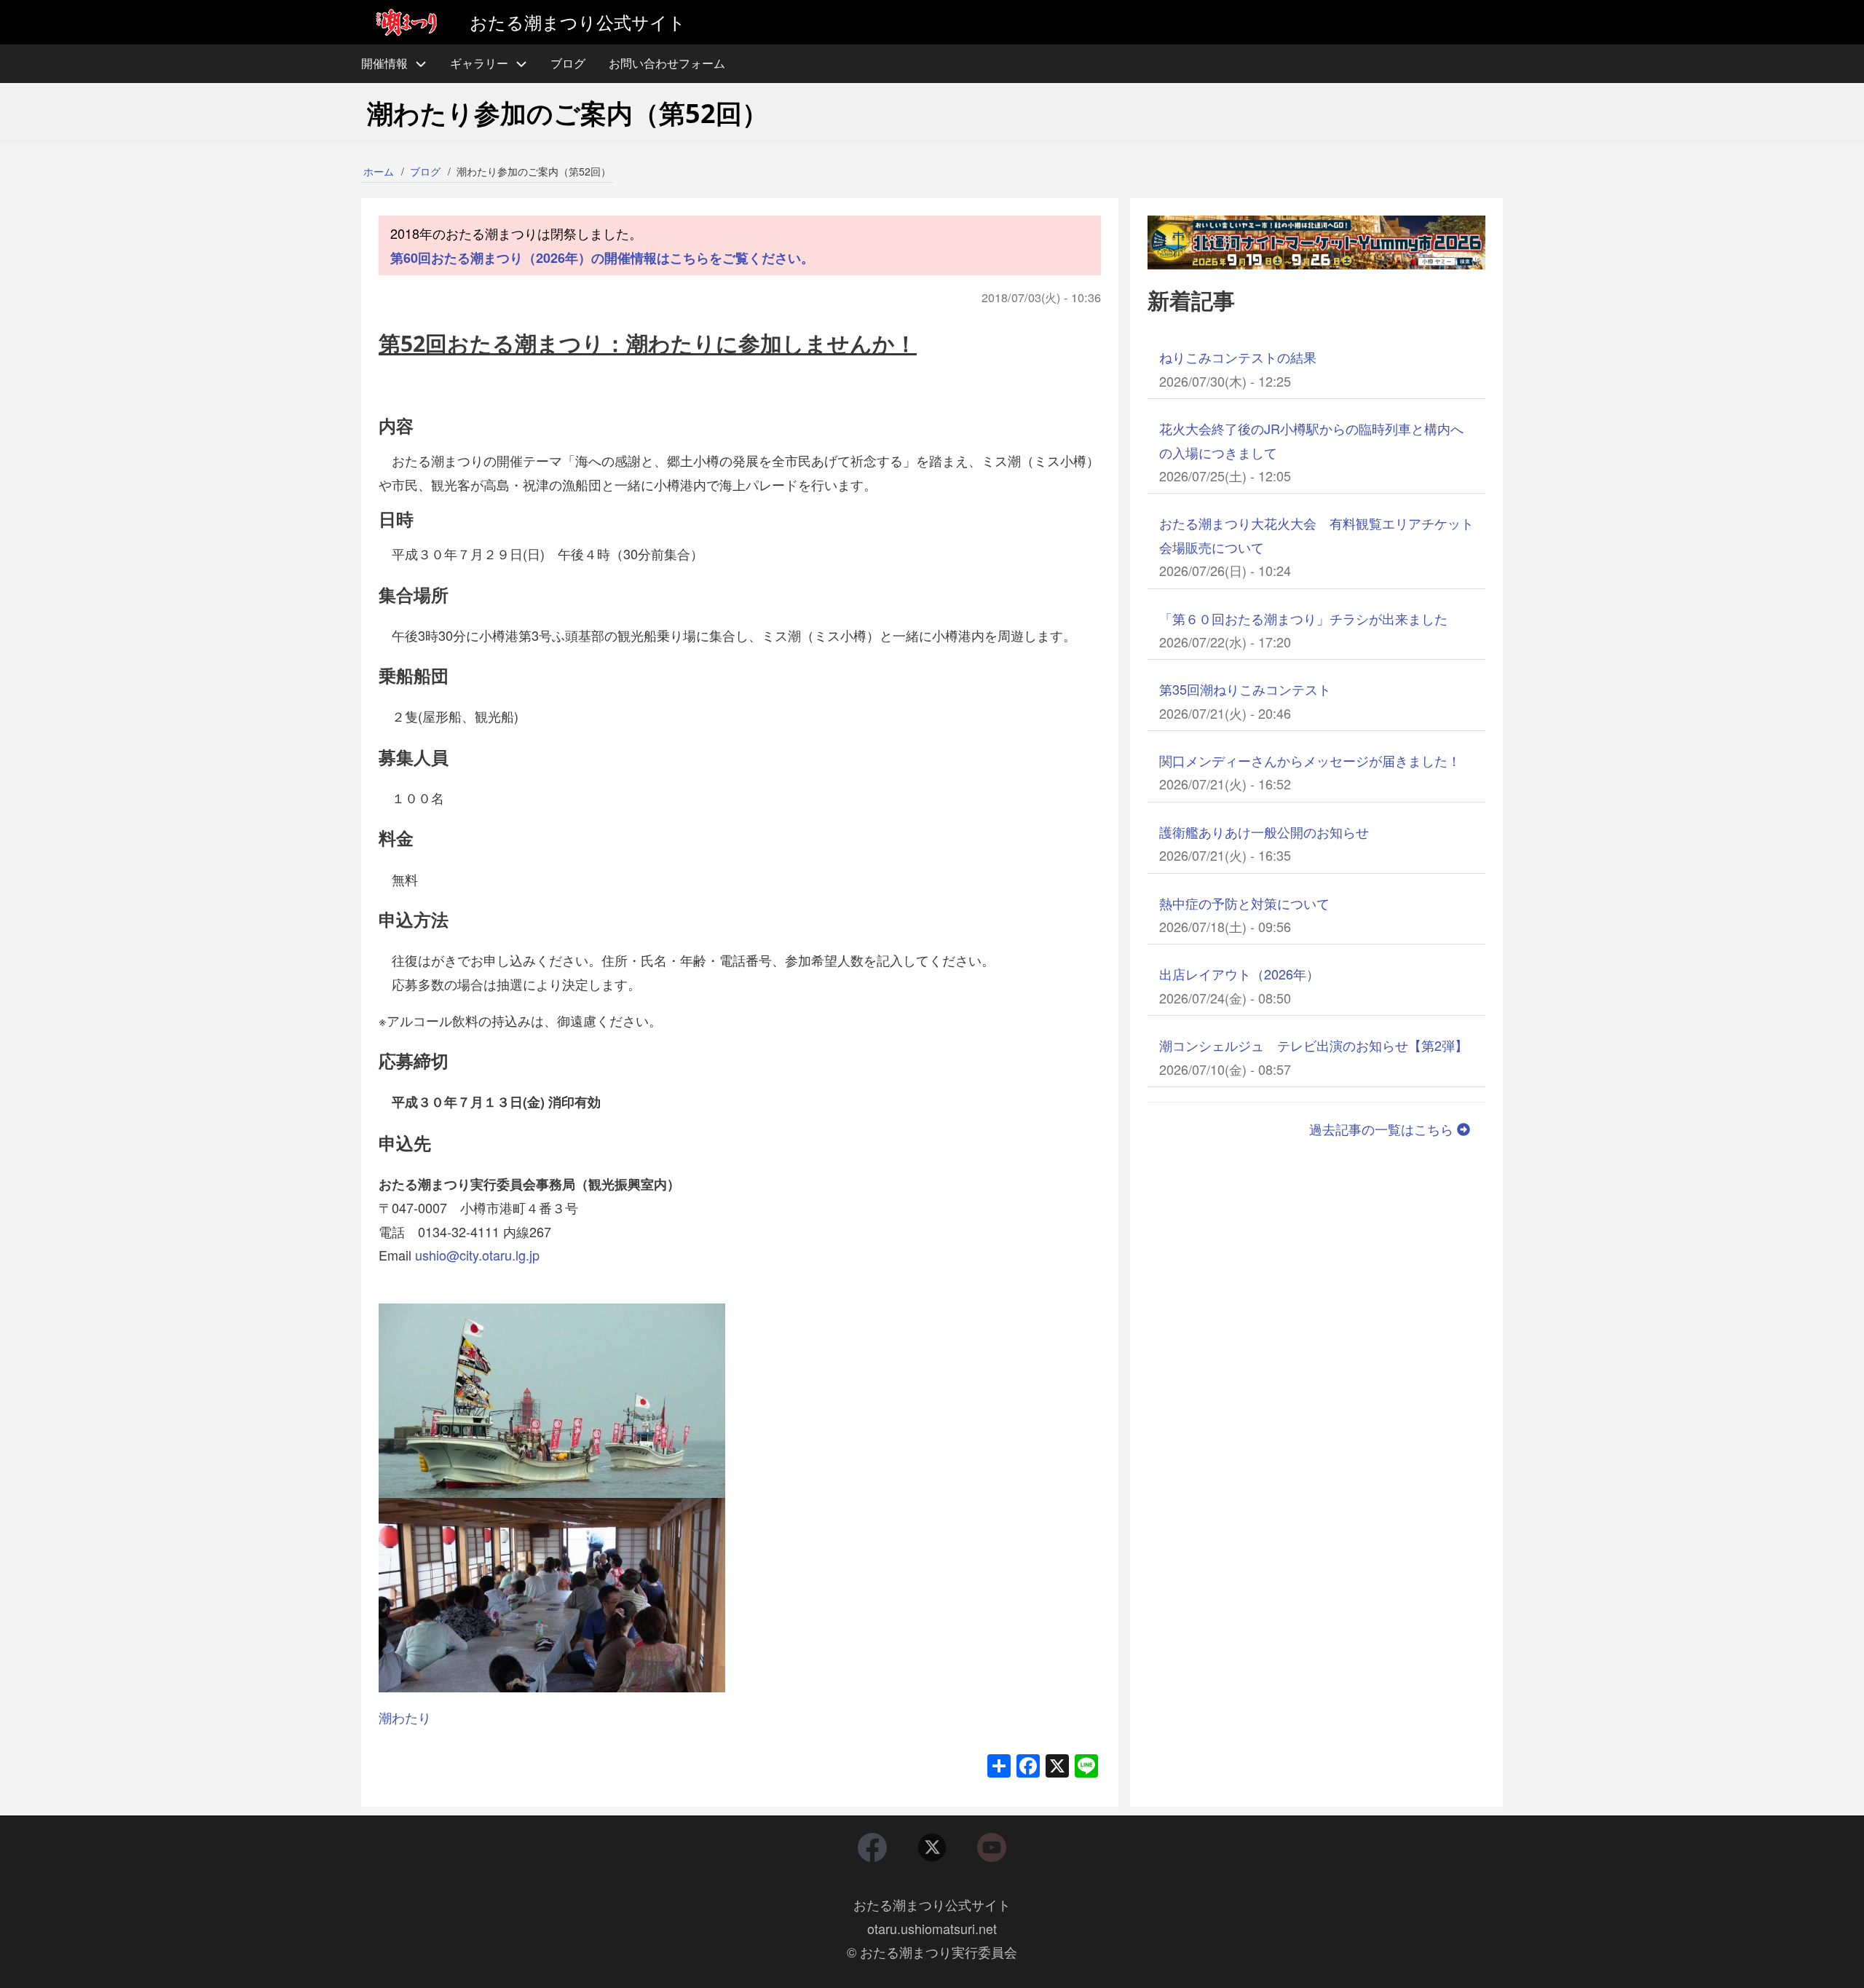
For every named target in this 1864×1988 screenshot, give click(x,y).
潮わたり (405, 1717)
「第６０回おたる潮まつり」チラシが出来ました (1303, 618)
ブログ (425, 171)
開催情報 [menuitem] (384, 63)
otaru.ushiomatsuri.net (932, 1928)
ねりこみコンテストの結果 (1238, 357)
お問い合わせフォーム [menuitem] (667, 63)
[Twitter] (932, 1847)
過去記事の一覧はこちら (1383, 1129)
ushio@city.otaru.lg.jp (477, 1255)
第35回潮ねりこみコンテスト (1245, 689)
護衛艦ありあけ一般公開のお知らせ (1264, 832)
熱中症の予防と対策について (1244, 903)
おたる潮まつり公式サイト (932, 1904)
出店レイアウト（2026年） (1239, 974)
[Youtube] (992, 1847)
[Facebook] (872, 1847)
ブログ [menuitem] (568, 63)
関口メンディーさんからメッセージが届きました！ (1310, 760)
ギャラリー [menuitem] (479, 63)
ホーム (379, 171)
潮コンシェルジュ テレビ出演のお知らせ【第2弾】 (1314, 1045)
